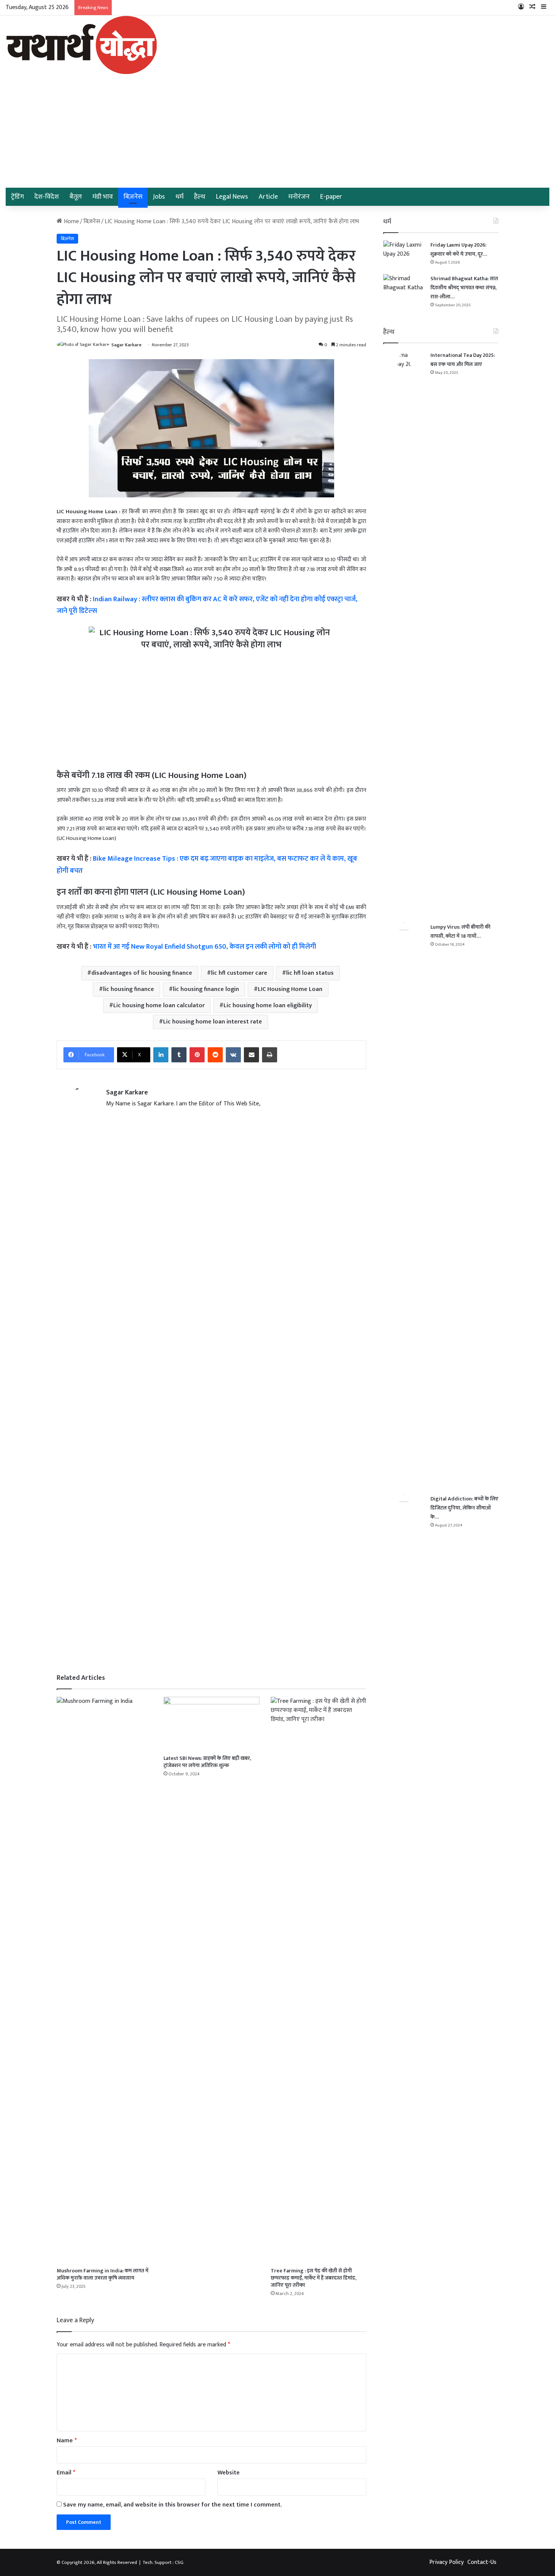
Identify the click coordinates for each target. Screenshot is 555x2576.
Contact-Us (482, 2562)
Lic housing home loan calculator (159, 1006)
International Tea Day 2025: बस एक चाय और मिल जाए (463, 360)
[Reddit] (215, 1055)
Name (67, 2441)
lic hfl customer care (239, 973)
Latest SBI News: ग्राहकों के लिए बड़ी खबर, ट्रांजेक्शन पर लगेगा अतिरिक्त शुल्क (207, 1762)
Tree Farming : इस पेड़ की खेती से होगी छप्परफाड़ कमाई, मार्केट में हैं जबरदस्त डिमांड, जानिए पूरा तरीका (314, 2278)
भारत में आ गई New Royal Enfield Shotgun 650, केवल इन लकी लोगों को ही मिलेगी (204, 947)
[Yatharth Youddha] (81, 45)
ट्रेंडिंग (17, 197)
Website (229, 2473)
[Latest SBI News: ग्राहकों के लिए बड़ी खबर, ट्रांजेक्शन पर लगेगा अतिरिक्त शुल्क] (211, 1724)
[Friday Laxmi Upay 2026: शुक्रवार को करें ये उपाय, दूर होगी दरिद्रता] (404, 255)
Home (71, 221)
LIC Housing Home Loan (290, 989)
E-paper (331, 197)
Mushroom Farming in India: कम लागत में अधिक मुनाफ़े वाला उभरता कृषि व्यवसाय (103, 2274)
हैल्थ (200, 197)
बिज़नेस (133, 197)
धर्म (180, 197)
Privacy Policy (446, 2562)
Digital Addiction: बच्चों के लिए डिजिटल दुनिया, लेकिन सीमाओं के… (464, 1508)
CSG (179, 2562)
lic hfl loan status (310, 973)
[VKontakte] (233, 1055)
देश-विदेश (47, 197)
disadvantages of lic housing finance (142, 973)
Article (268, 197)
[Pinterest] (197, 1055)
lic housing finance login (206, 989)
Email (66, 2473)
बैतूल (76, 197)
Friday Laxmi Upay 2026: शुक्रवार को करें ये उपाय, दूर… (459, 249)
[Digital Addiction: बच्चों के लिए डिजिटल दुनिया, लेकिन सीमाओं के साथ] (404, 1778)
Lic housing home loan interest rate (213, 1022)
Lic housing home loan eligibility (268, 1006)
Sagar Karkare (126, 345)
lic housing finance (129, 989)
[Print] (270, 1055)
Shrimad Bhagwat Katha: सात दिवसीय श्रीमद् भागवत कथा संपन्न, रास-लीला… (464, 288)
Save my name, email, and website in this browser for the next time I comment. (172, 2505)
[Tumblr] (179, 1055)
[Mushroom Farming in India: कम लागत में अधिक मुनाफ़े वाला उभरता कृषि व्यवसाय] (104, 1980)
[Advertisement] (277, 131)
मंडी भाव (103, 197)
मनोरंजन (299, 197)
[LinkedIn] (161, 1055)
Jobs (159, 197)
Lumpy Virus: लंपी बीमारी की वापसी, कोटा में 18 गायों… (460, 931)
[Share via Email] (251, 1055)
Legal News (232, 197)
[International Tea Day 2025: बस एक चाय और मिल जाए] (404, 634)
